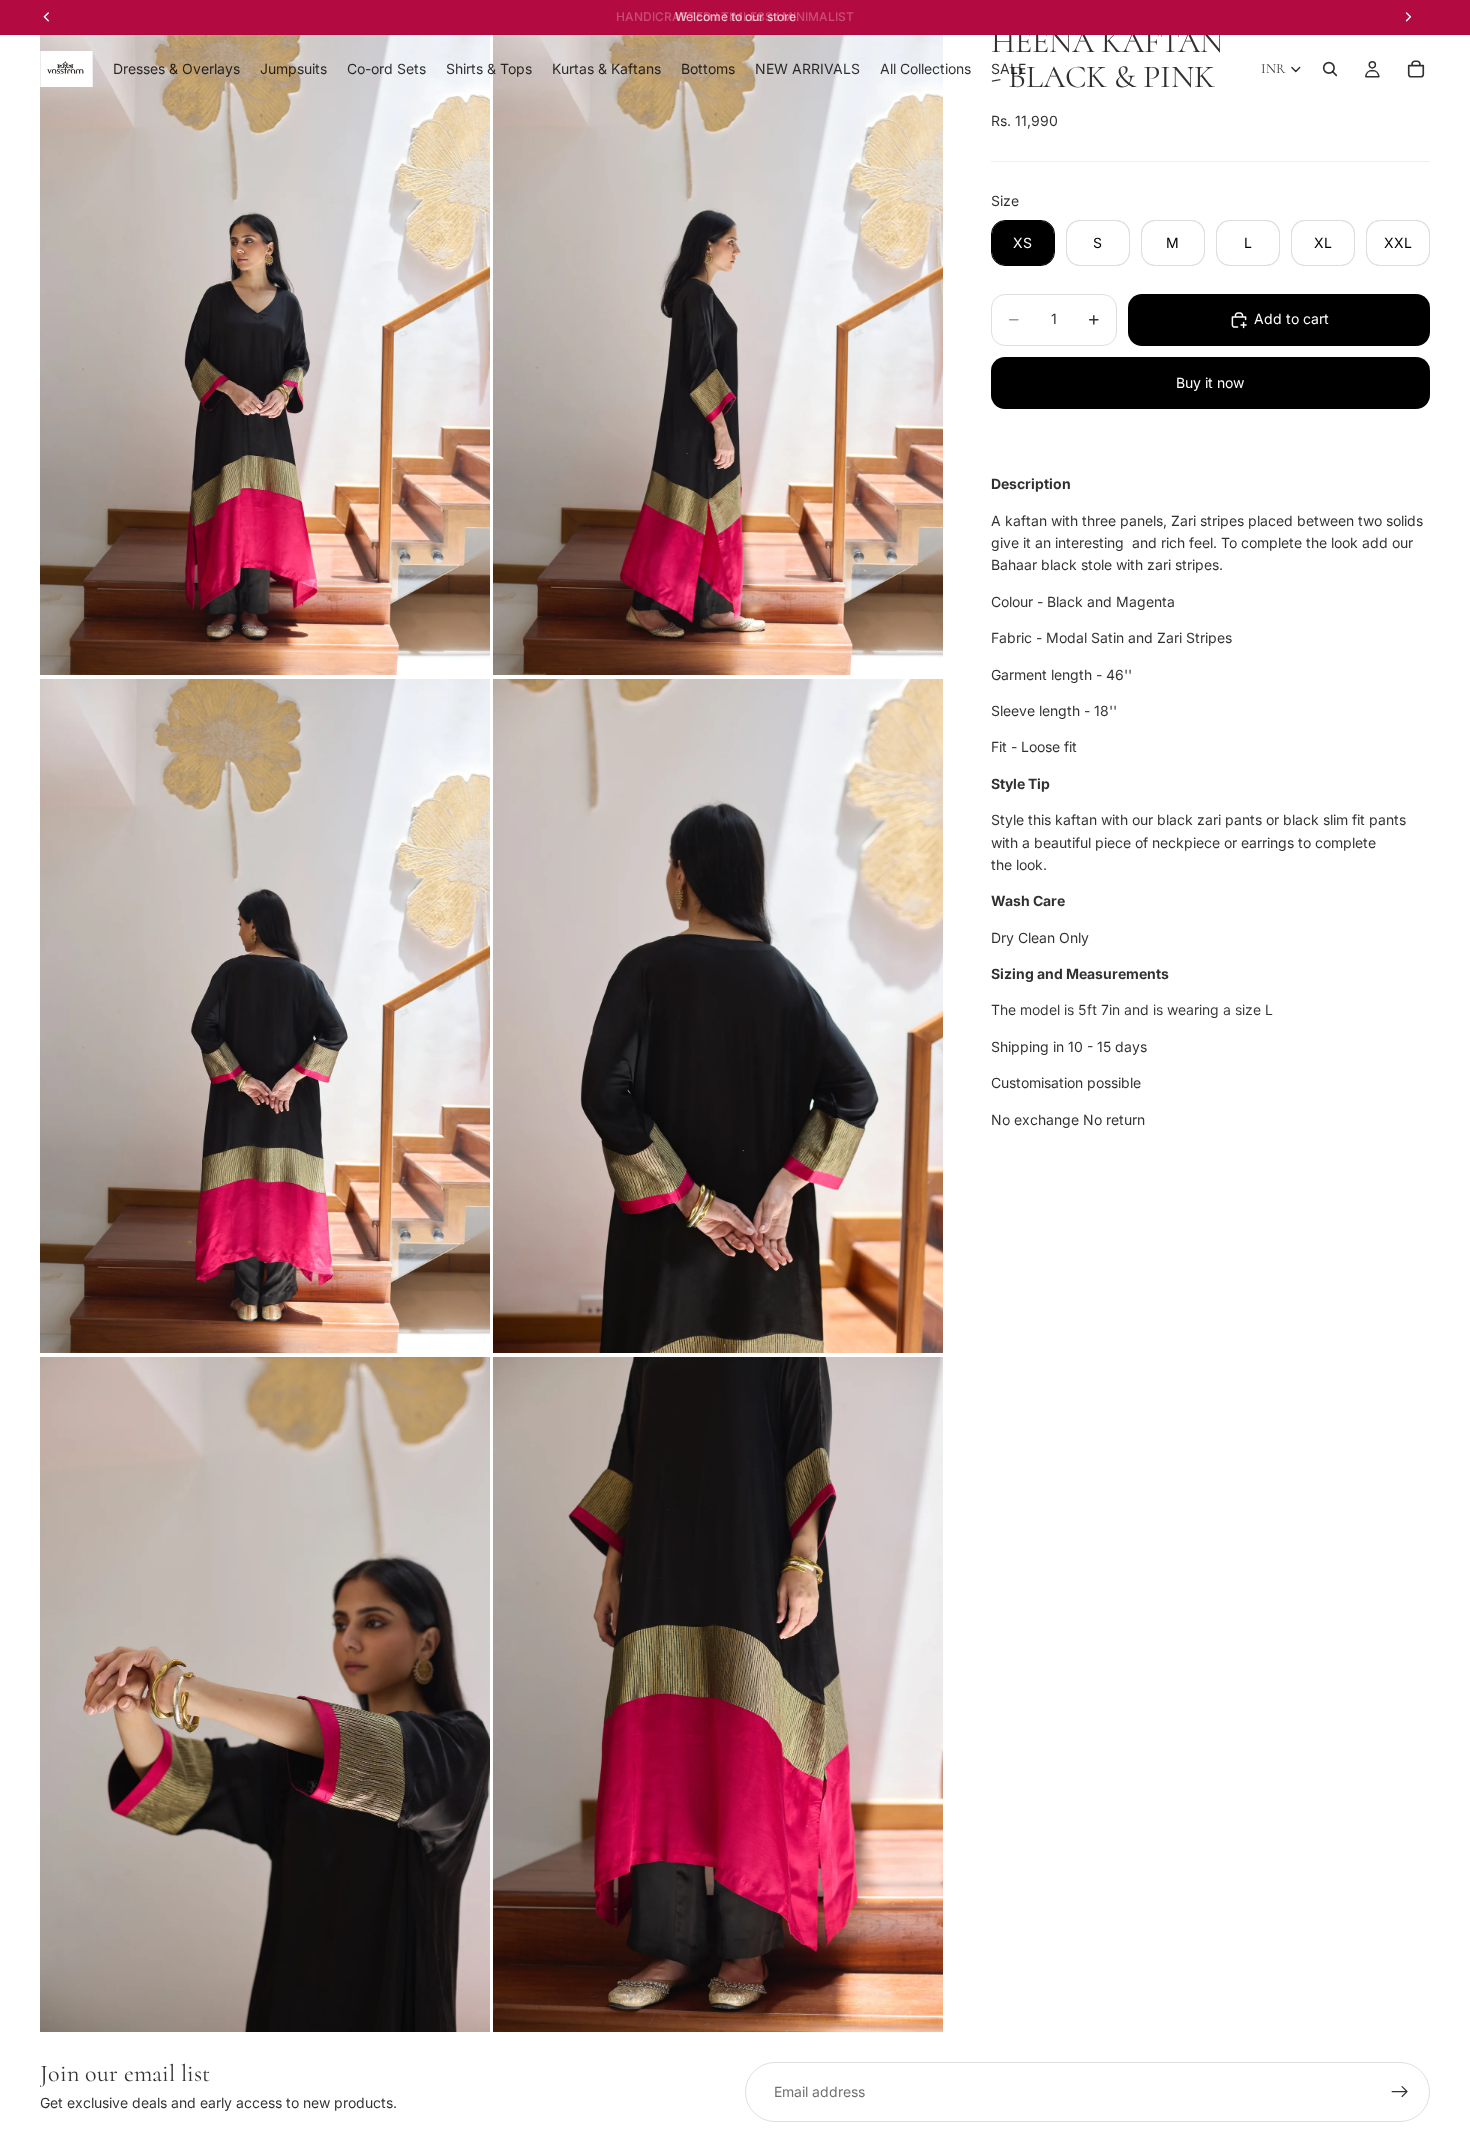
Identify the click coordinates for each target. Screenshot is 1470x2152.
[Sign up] (1400, 2092)
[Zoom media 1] (265, 337)
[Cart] (1416, 69)
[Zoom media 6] (718, 1694)
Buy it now (1210, 382)
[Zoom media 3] (265, 1016)
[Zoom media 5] (265, 1694)
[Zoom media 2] (718, 337)
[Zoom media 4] (718, 1016)
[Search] (1330, 69)
